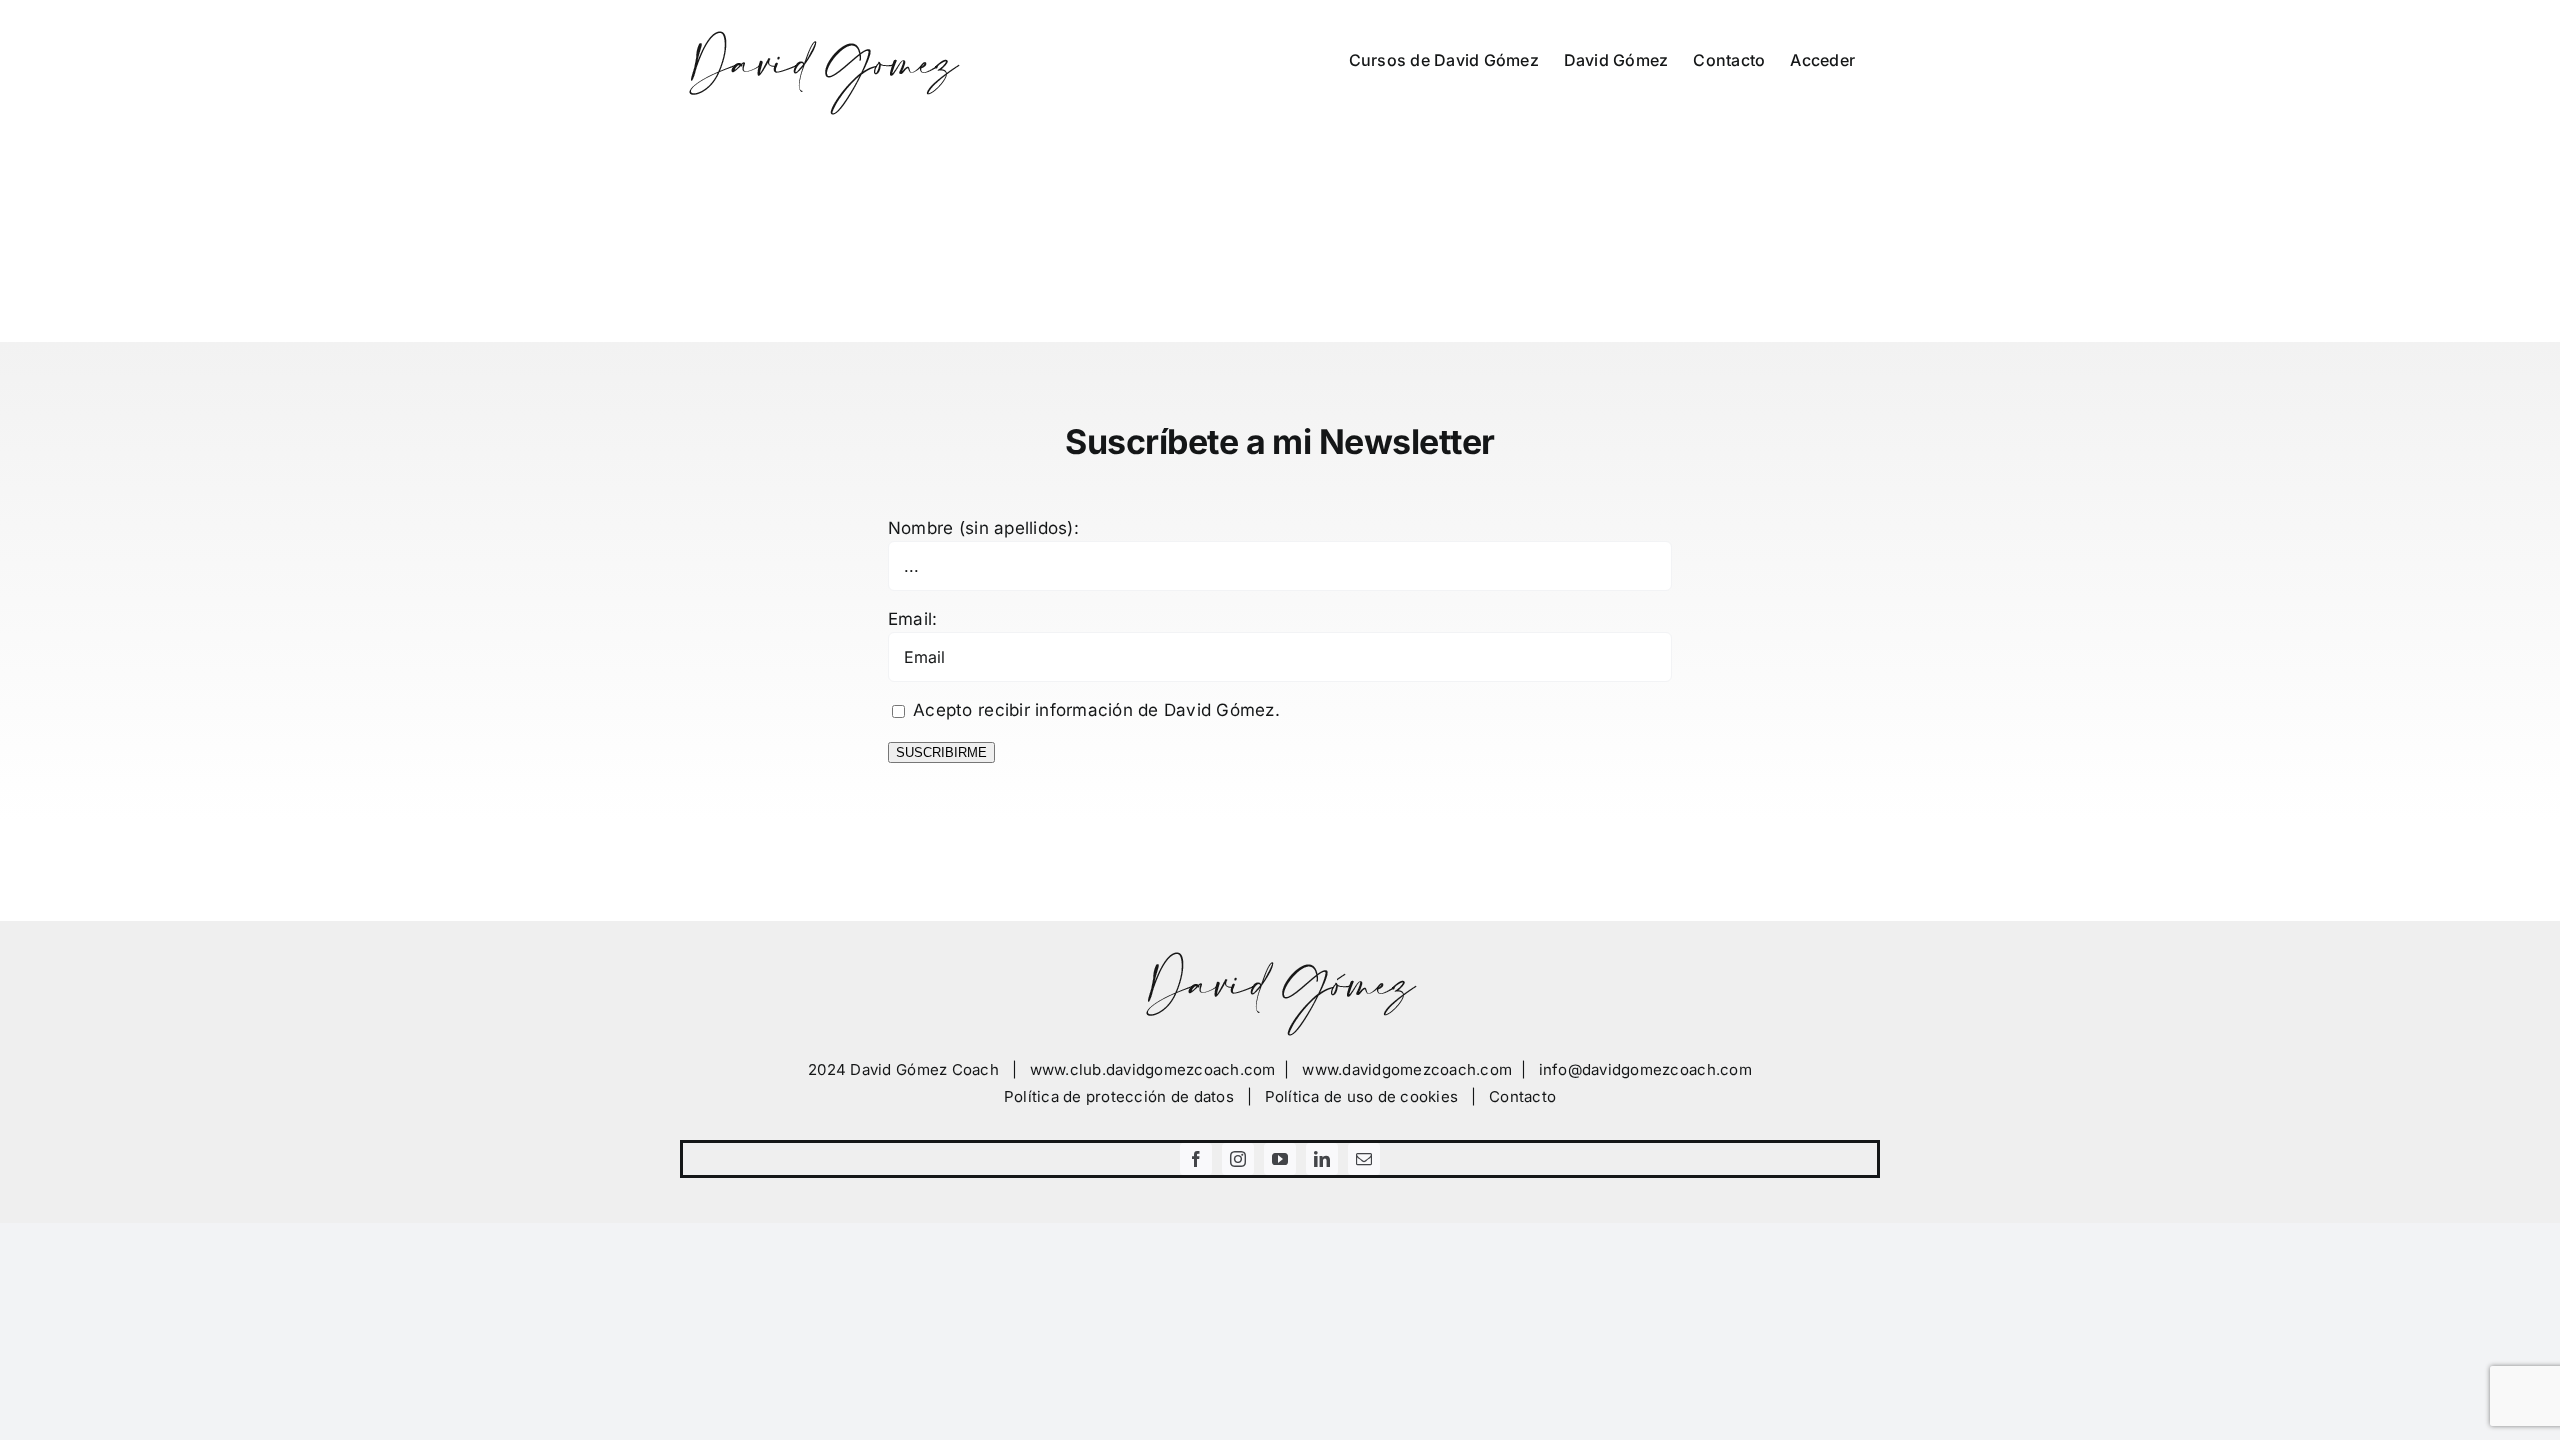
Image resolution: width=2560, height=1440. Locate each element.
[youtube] (1280, 1159)
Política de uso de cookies (1362, 1096)
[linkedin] (1322, 1159)
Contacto (1522, 1096)
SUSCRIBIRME (941, 752)
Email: (913, 619)
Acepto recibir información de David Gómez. (1094, 710)
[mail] (1364, 1159)
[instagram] (1238, 1159)
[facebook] (1196, 1159)
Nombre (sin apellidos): (983, 528)
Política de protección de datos (1119, 1096)
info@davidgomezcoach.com (1645, 1069)
